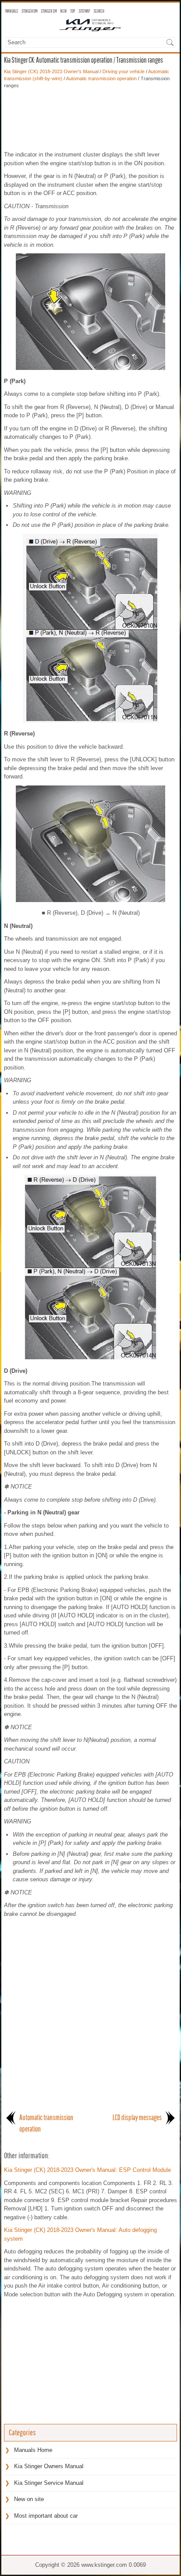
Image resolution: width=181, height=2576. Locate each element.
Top (73, 11)
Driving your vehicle (123, 71)
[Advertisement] (90, 120)
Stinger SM (49, 11)
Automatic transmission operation (101, 78)
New (63, 11)
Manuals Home (33, 2450)
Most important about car (46, 2516)
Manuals (12, 11)
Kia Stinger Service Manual (49, 2483)
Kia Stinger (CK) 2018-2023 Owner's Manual (51, 71)
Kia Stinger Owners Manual (49, 2466)
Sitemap (84, 11)
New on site (29, 2499)
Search (99, 11)
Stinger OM (29, 11)
